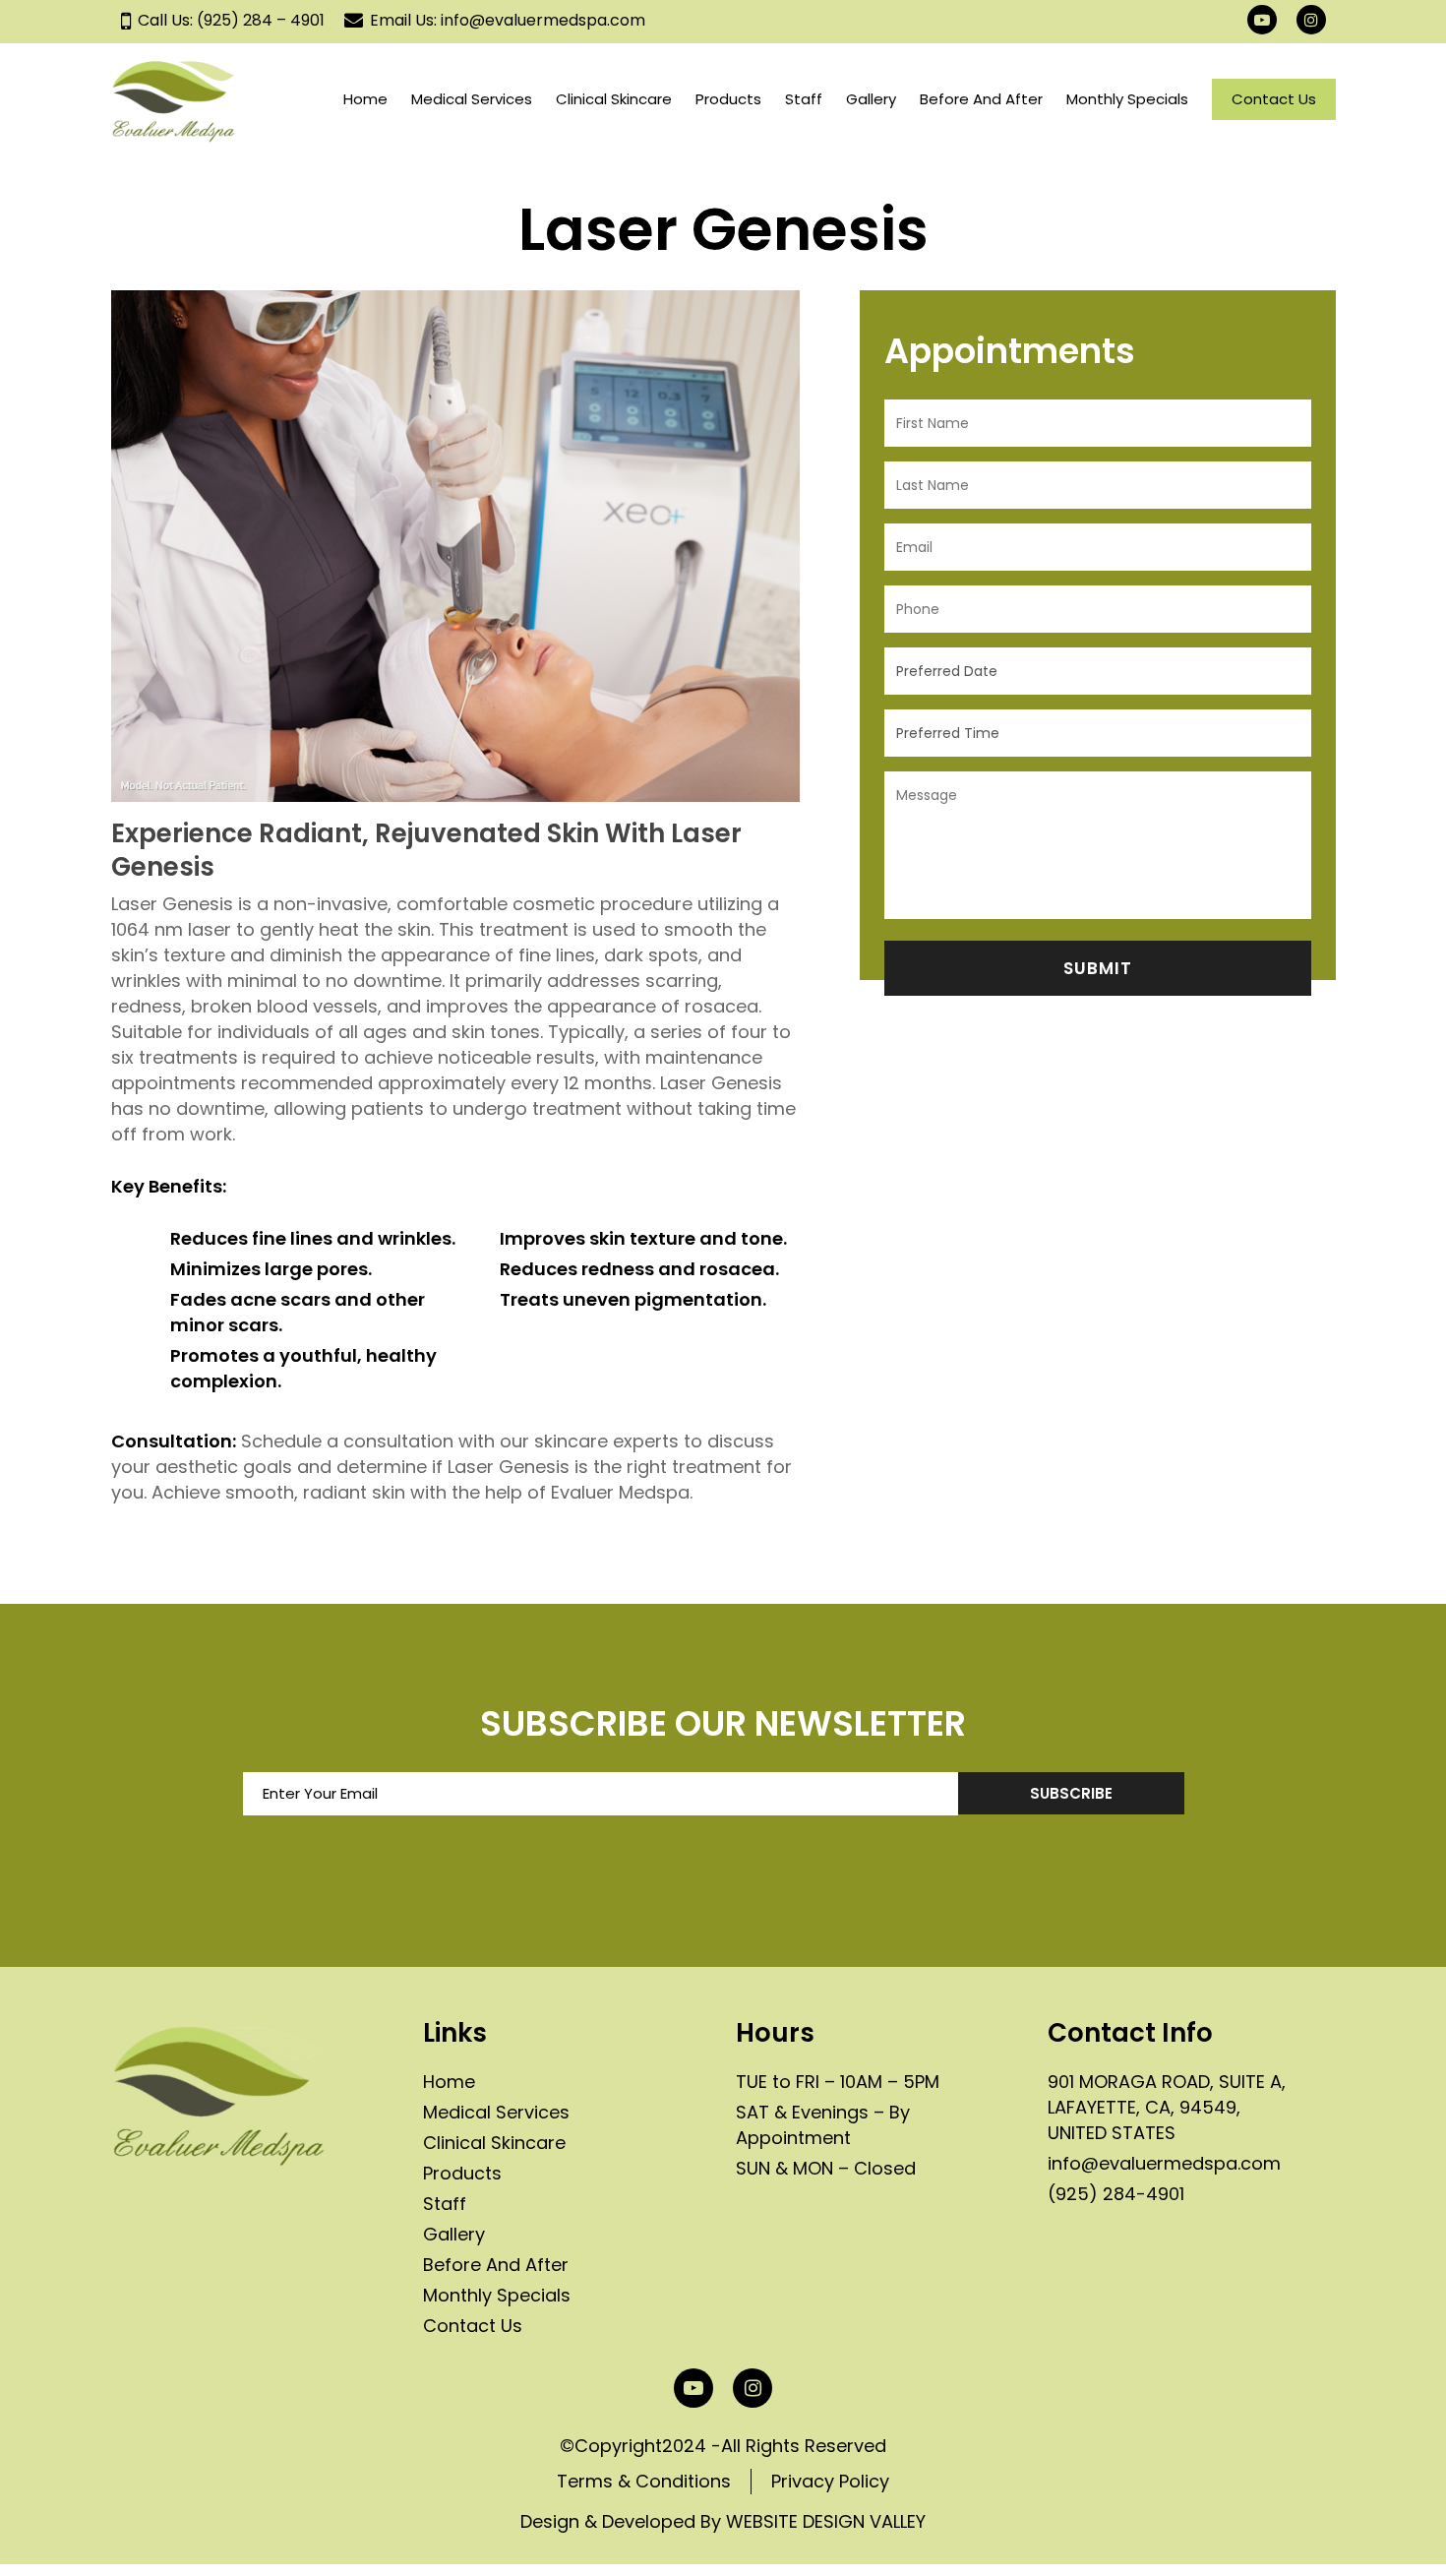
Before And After (496, 2265)
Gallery (454, 2234)
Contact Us (473, 2326)
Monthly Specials (497, 2295)
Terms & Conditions (644, 2481)
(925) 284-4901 (1116, 2194)
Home (449, 2082)
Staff (445, 2204)
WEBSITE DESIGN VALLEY (826, 2521)
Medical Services (496, 2112)
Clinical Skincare (494, 2143)
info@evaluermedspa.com (1164, 2163)
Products (462, 2173)
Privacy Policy (830, 2481)
